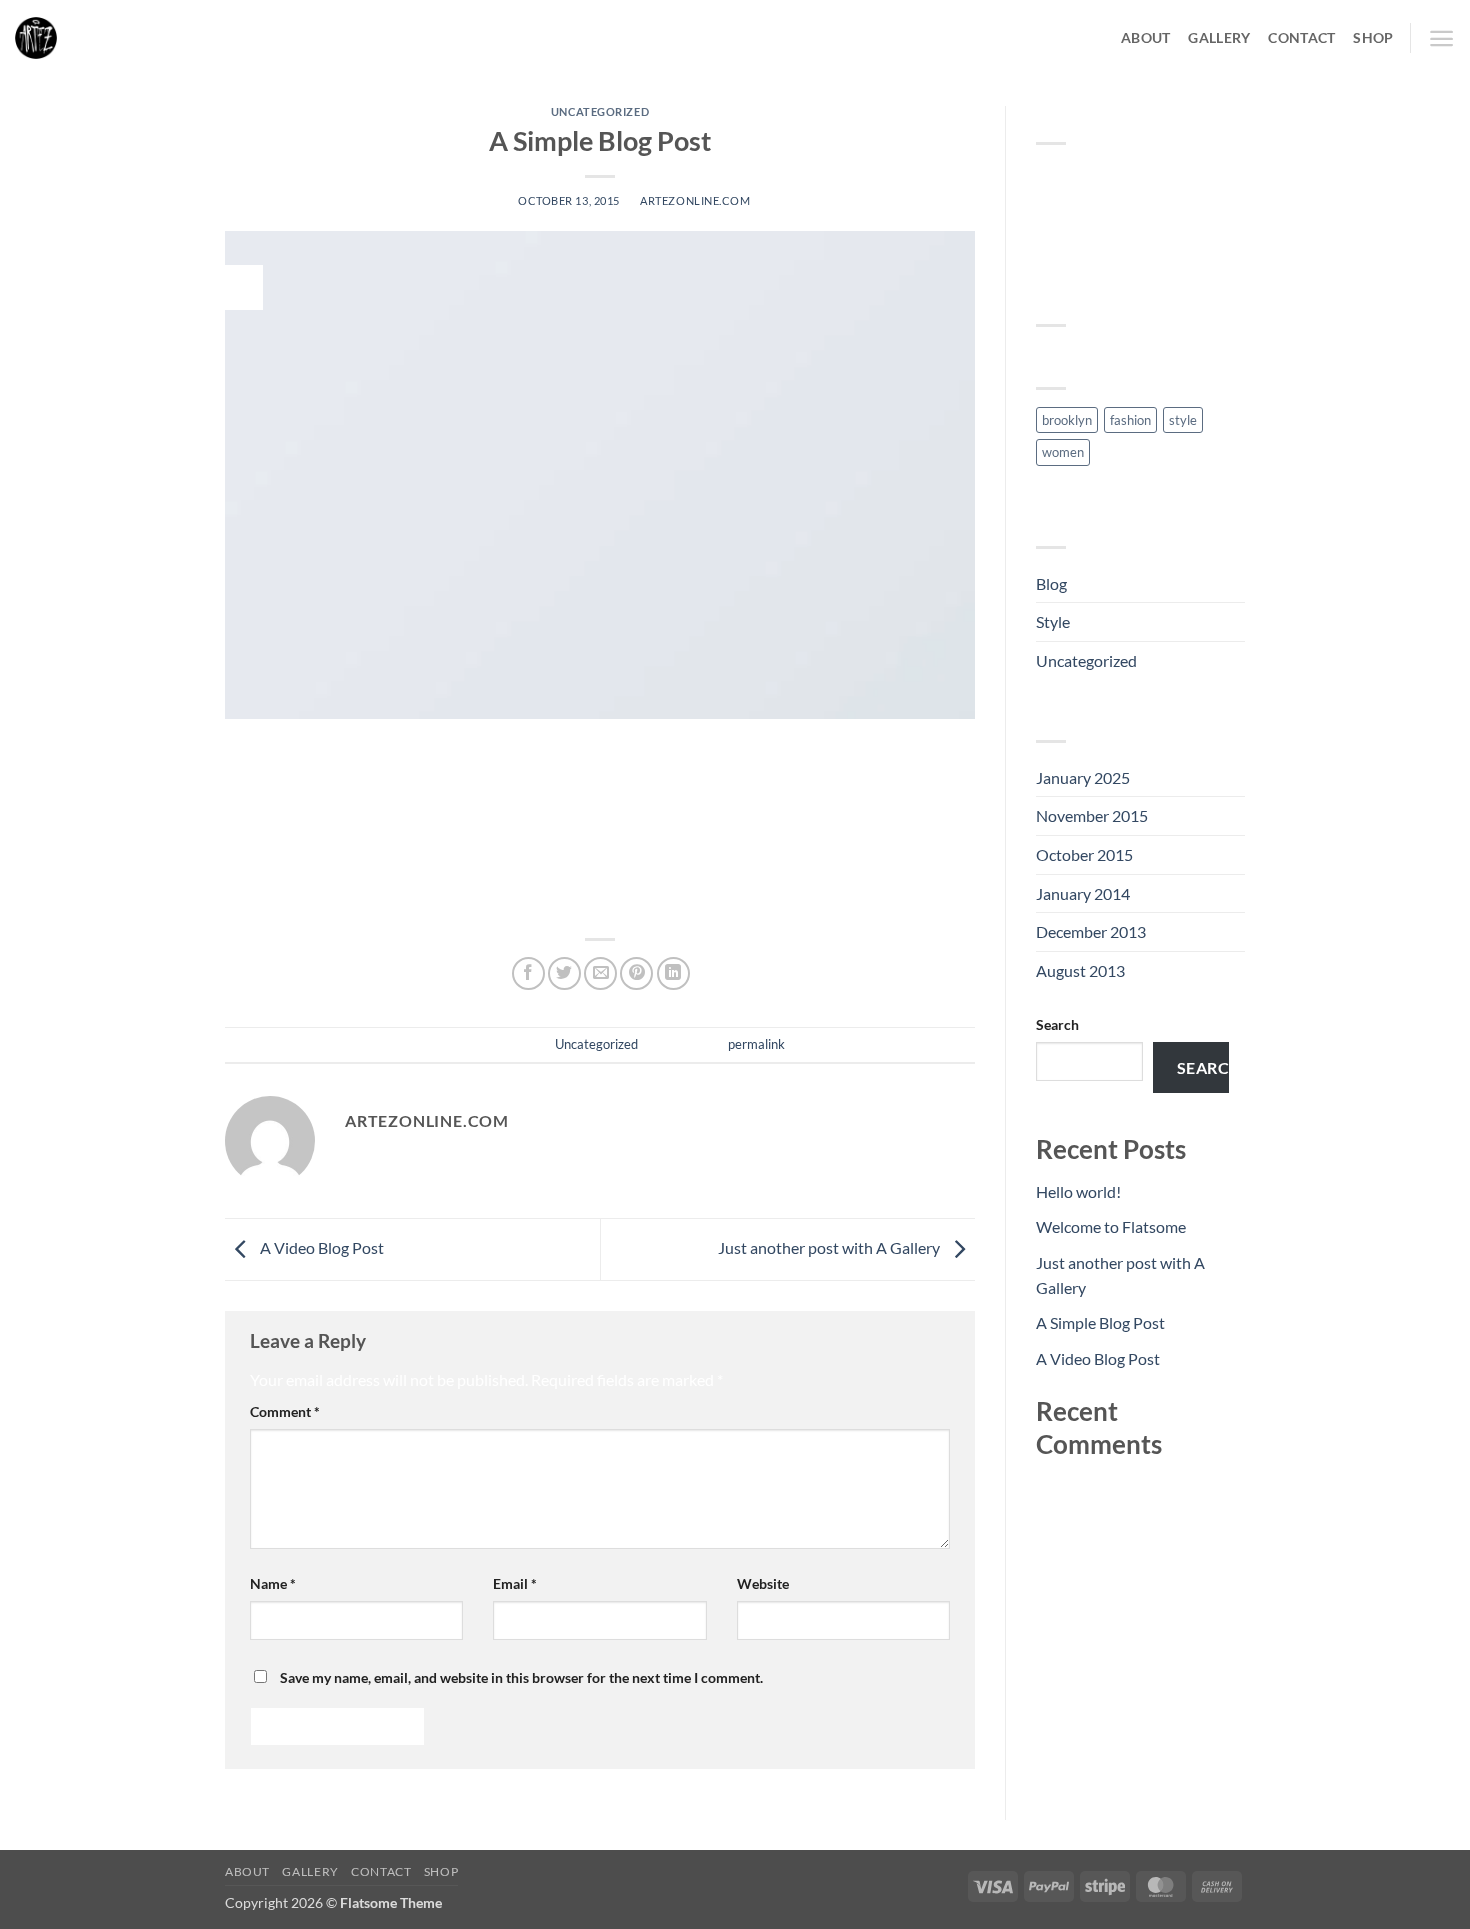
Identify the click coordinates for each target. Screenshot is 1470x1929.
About (1145, 37)
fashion (1130, 420)
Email (515, 1583)
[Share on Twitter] (564, 973)
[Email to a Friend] (600, 973)
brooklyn (1067, 420)
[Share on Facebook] (528, 973)
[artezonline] (115, 38)
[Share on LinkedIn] (673, 973)
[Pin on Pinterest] (636, 973)
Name (273, 1583)
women (1063, 452)
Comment (285, 1411)
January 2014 (1083, 893)
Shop (1373, 37)
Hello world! (1078, 1191)
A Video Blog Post (320, 1247)
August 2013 (1080, 970)
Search (1057, 1024)
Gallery (1219, 37)
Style (1053, 621)
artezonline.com (695, 200)
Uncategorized (600, 111)
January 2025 (1083, 777)
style (1183, 420)
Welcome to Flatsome (1111, 1226)
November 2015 (1092, 815)
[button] (1441, 38)
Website (763, 1583)
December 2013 (1091, 931)
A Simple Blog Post (1100, 1322)
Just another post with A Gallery (830, 1247)
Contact (1301, 37)
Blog (1051, 583)
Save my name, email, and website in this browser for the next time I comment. (521, 1677)
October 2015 (1084, 854)
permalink (756, 1044)
